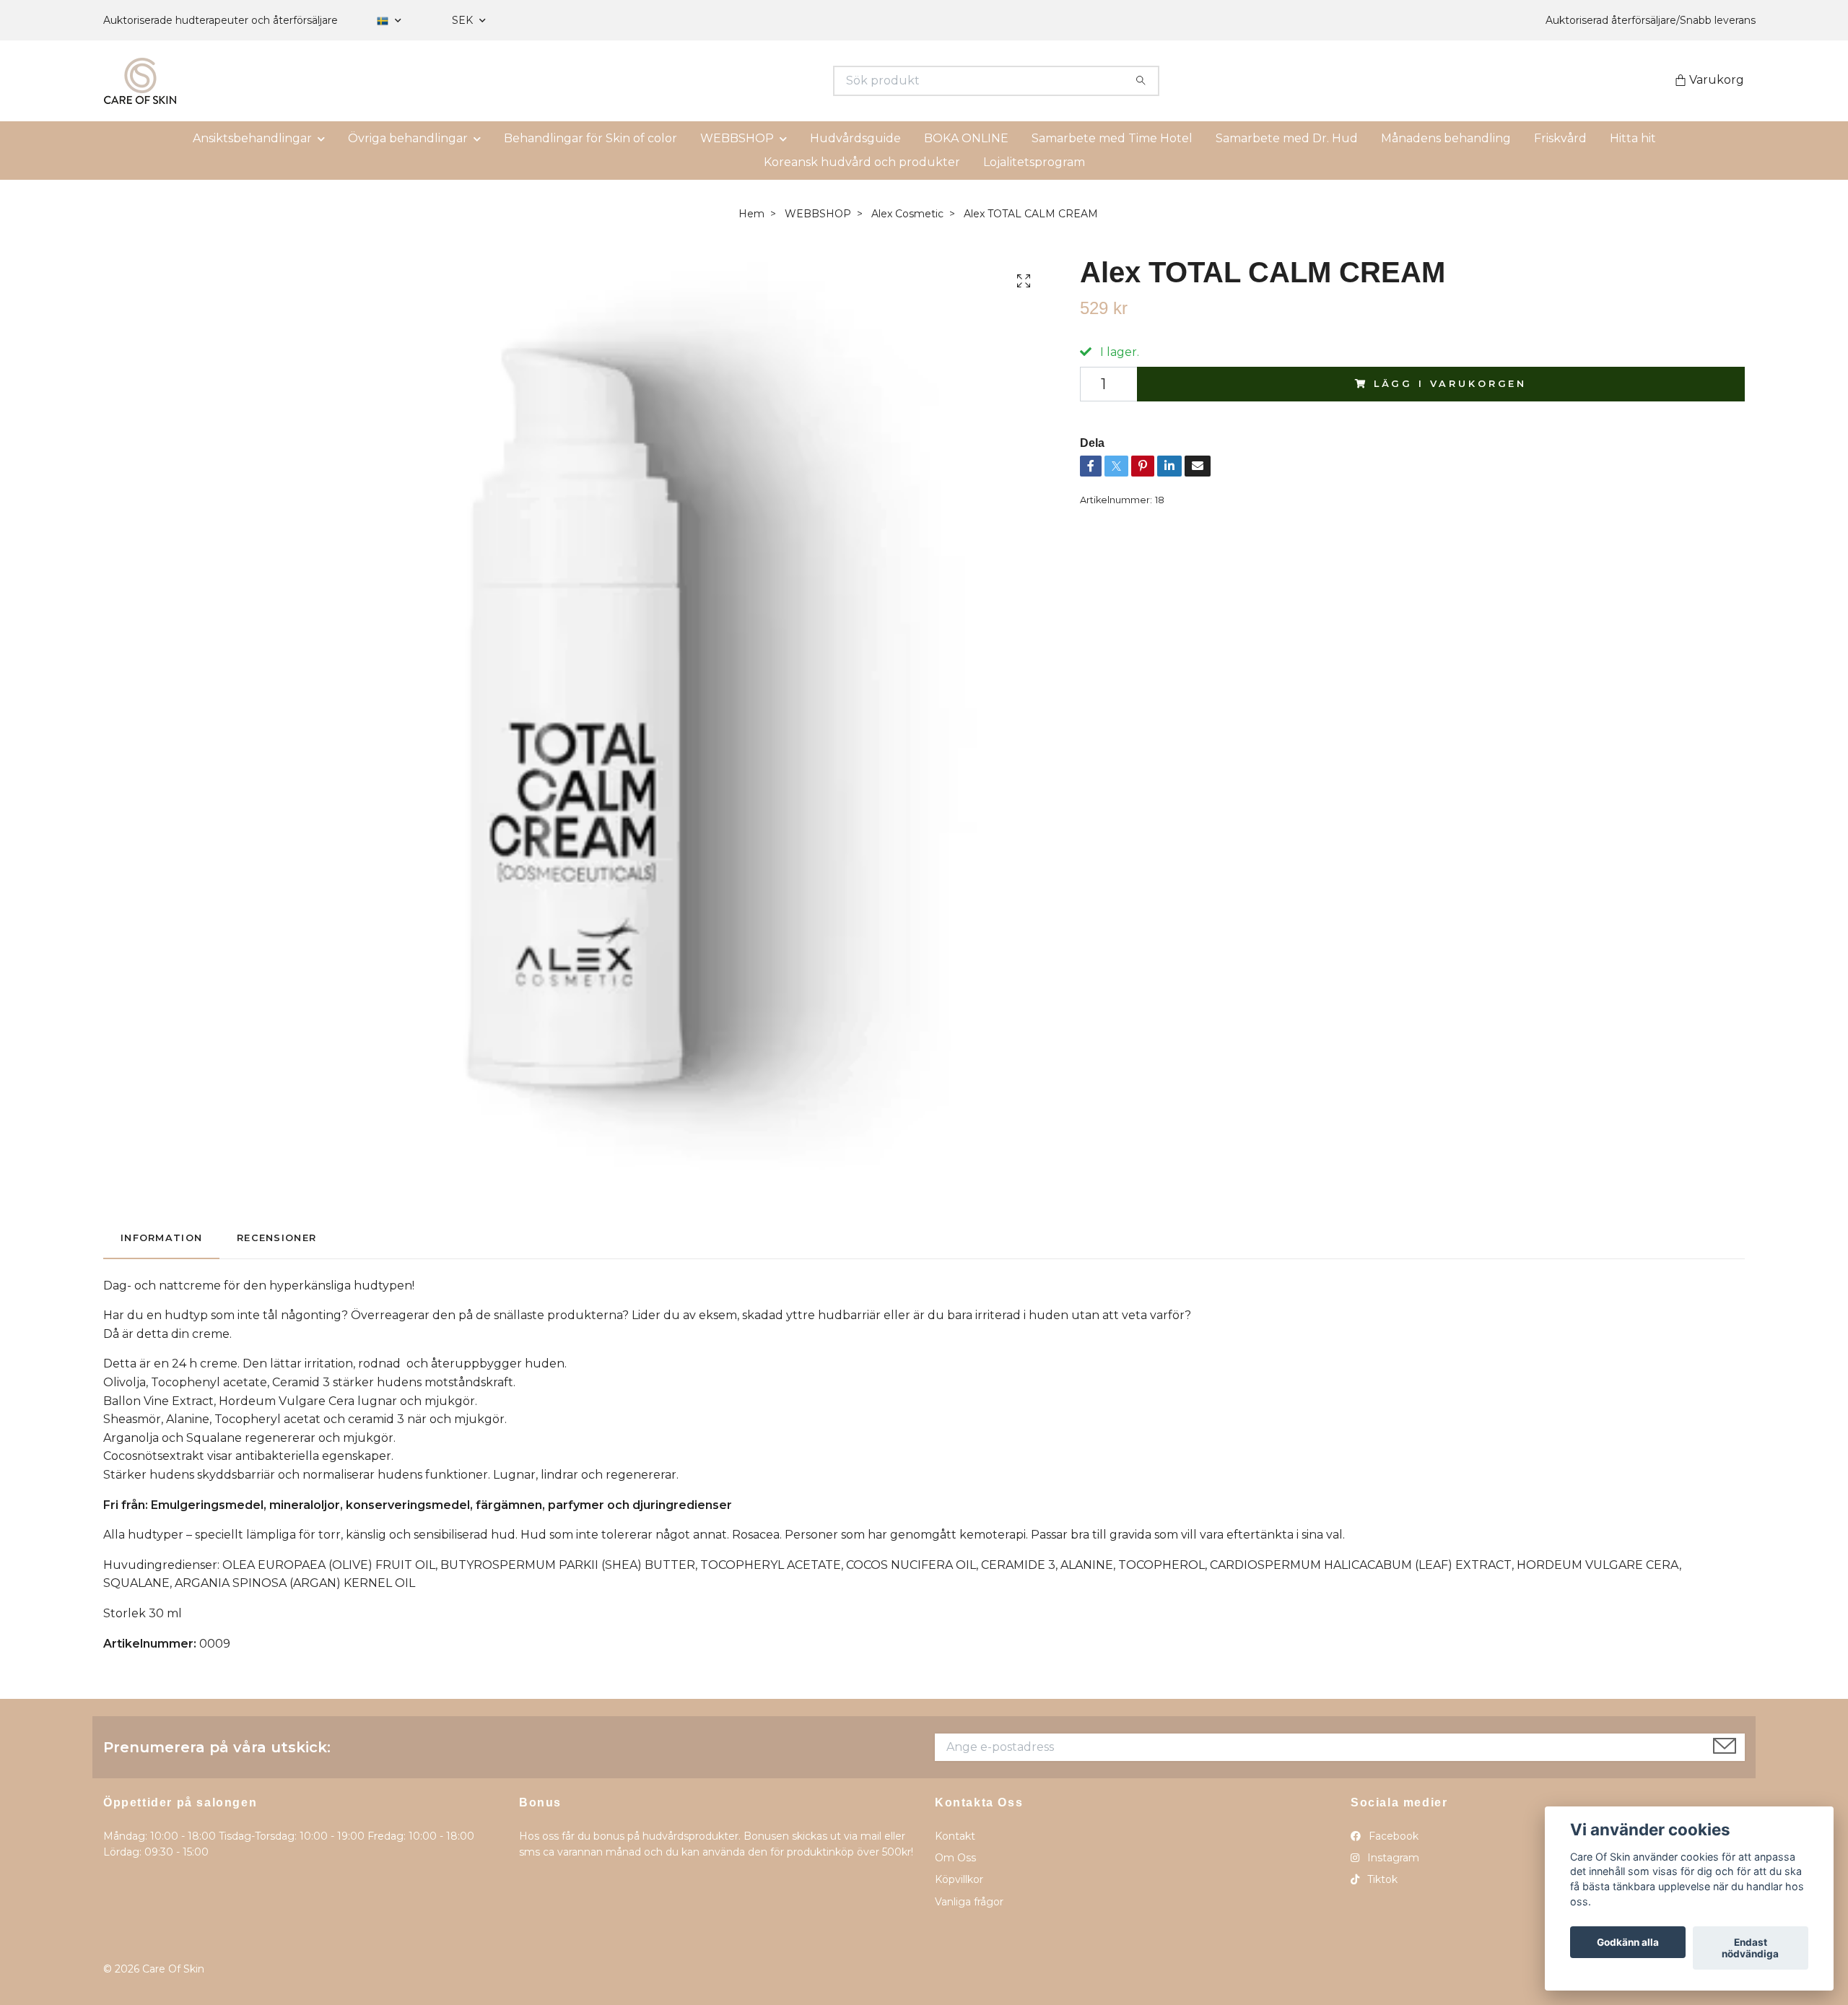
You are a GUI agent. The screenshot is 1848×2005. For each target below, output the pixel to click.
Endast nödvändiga (1750, 1948)
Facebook (1392, 1836)
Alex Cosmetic (907, 214)
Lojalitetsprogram (1034, 162)
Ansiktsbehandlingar (252, 138)
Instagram (1392, 1858)
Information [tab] (161, 1238)
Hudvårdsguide (855, 138)
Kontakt (955, 1836)
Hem (751, 214)
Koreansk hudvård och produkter (862, 162)
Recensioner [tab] (276, 1238)
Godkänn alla (1628, 1942)
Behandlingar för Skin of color (590, 138)
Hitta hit (1633, 138)
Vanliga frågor (969, 1902)
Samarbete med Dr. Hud (1287, 138)
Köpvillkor (959, 1879)
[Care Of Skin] (514, 81)
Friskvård (1560, 138)
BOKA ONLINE (966, 138)
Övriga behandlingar (408, 138)
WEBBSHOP (737, 138)
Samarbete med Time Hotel (1112, 138)
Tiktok (1381, 1879)
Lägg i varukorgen (1450, 384)
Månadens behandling (1446, 138)
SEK (464, 20)
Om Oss (955, 1858)
